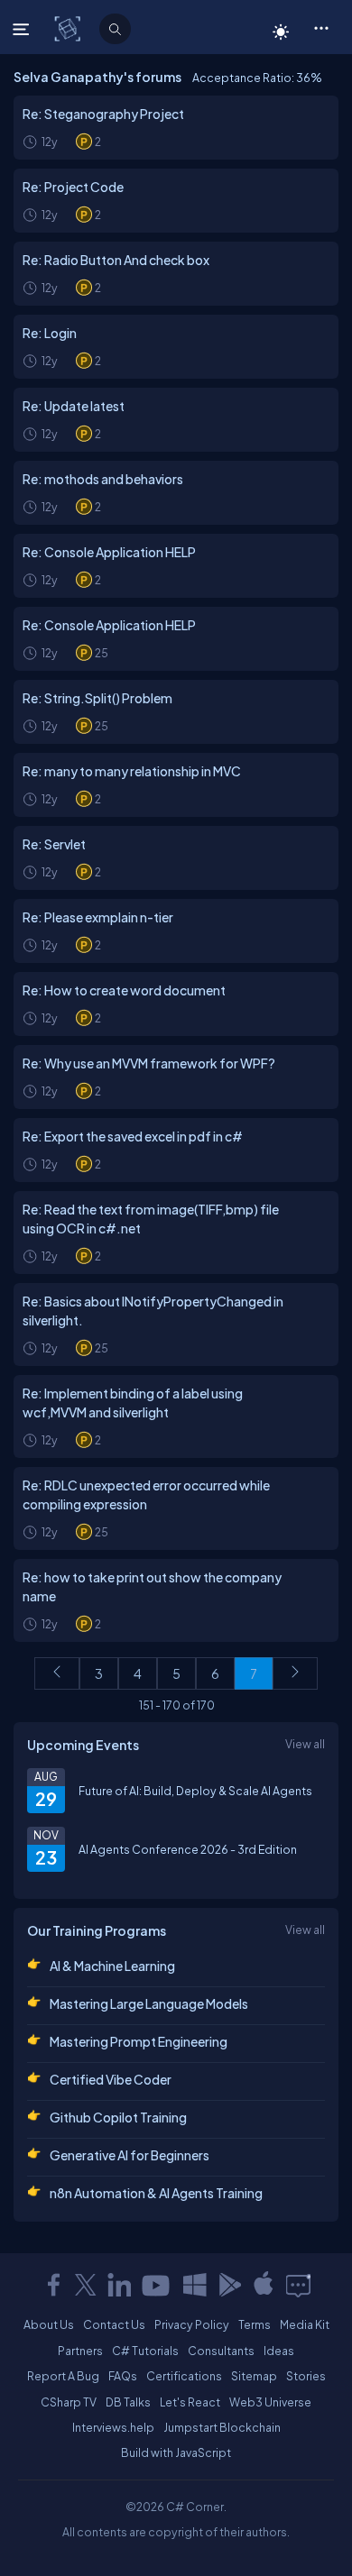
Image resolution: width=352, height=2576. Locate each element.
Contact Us (114, 2324)
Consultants (221, 2351)
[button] (321, 27)
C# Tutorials (145, 2351)
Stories (306, 2376)
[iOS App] (264, 2285)
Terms (255, 2324)
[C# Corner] (69, 28)
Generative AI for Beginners (130, 2155)
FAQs (123, 2376)
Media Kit (305, 2324)
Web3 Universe (270, 2402)
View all (305, 1744)
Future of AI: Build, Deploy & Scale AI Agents (195, 1791)
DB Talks (128, 2402)
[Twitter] (86, 2285)
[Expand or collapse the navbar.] (23, 29)
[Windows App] (195, 2285)
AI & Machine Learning (112, 1966)
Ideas (279, 2351)
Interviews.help (113, 2427)
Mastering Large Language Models (149, 2003)
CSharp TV (69, 2402)
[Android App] (229, 2285)
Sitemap (254, 2376)
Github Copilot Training (118, 2117)
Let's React (190, 2402)
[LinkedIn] (119, 2285)
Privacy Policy (192, 2324)
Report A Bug (63, 2376)
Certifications (184, 2376)
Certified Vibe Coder (111, 2079)
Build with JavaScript (176, 2452)
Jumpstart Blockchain (222, 2427)
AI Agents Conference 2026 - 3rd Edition (188, 1849)
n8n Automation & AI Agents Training (156, 2193)
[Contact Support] (298, 2285)
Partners (80, 2351)
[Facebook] (53, 2285)
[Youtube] (157, 2285)
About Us (49, 2324)
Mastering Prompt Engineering (139, 2041)
